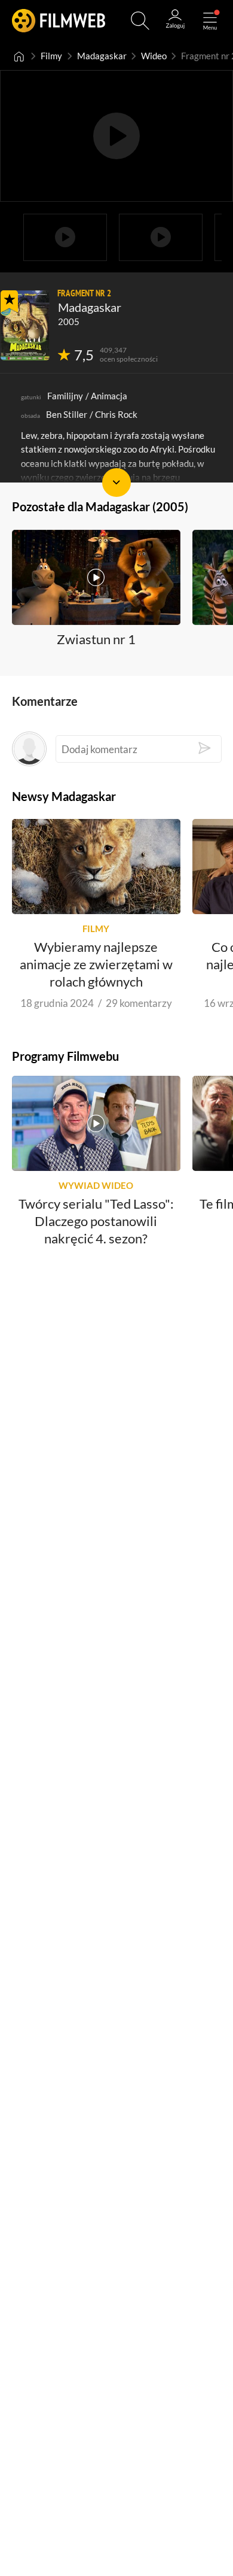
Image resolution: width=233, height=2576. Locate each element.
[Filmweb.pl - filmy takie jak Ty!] (59, 21)
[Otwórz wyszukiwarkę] (140, 21)
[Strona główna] (19, 56)
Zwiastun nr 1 (96, 638)
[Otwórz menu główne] (210, 21)
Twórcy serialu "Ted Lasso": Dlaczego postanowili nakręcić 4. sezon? (96, 1221)
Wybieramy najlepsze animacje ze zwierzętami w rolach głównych (96, 964)
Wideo (154, 56)
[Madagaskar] (25, 325)
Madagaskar (102, 56)
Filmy (51, 56)
